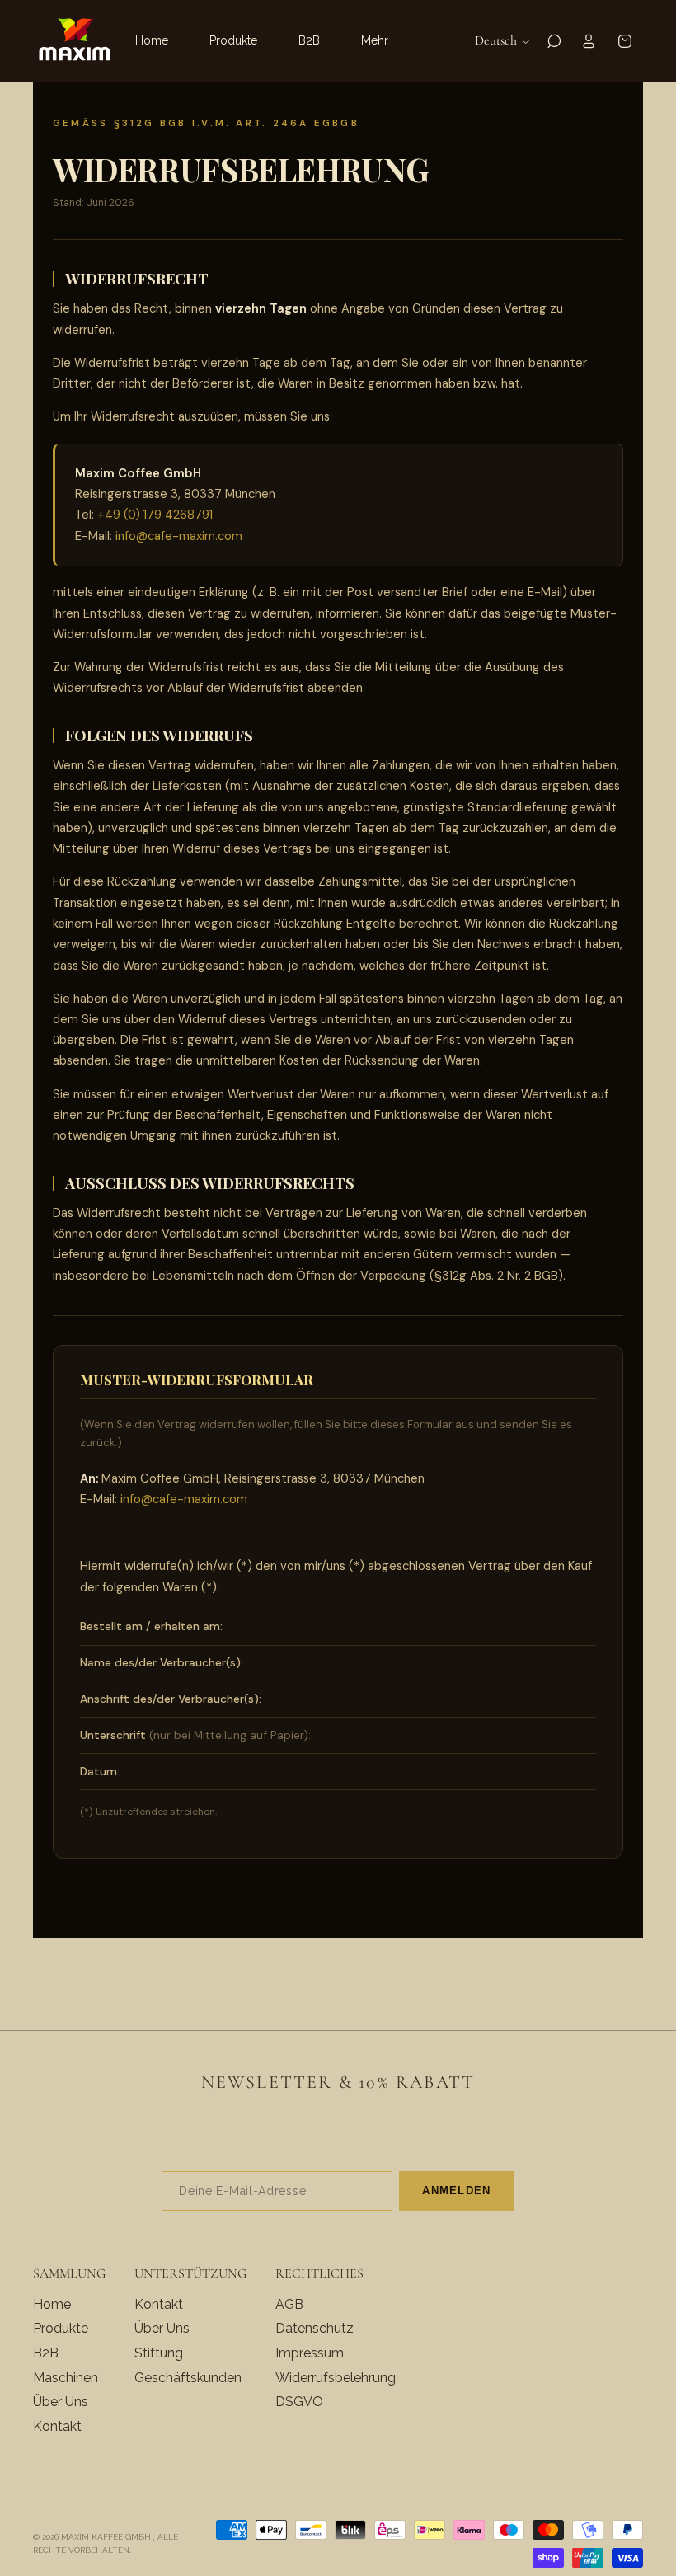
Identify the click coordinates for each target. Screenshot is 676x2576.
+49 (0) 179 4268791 (155, 515)
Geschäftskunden (188, 2378)
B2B (46, 2353)
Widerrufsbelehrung (336, 2378)
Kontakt (57, 2426)
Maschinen (66, 2378)
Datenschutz (315, 2329)
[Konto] (589, 41)
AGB (289, 2304)
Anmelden (456, 2191)
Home (52, 2304)
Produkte (61, 2329)
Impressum (310, 2353)
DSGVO (299, 2402)
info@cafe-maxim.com (179, 536)
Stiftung (159, 2353)
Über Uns (61, 2402)
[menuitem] (375, 41)
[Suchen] (554, 41)
